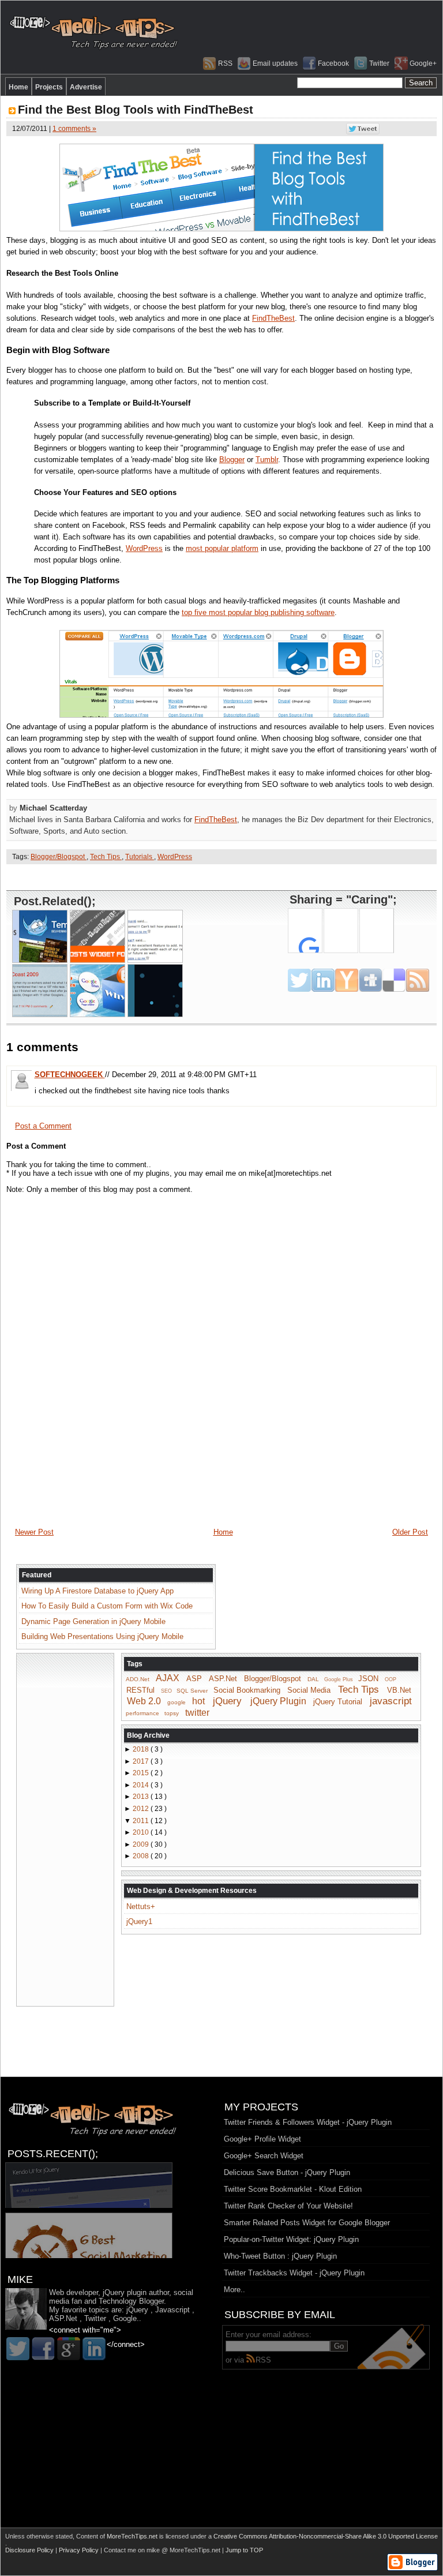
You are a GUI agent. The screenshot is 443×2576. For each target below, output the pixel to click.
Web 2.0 (144, 1701)
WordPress (144, 548)
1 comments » (74, 129)
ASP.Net (223, 1679)
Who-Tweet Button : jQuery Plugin (280, 2256)
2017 (142, 1761)
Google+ (423, 63)
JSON (368, 1679)
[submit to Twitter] (299, 980)
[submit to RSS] (418, 980)
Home (18, 87)
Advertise (86, 87)
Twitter (379, 63)
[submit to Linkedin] (323, 980)
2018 (142, 1749)
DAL (313, 1679)
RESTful (140, 1690)
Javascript (172, 2310)
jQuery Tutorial (338, 1702)
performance (142, 1713)
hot (198, 1701)
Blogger (232, 460)
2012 (142, 1809)
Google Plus (339, 1679)
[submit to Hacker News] (347, 980)
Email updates (275, 63)
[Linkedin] (94, 2349)
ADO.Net (138, 1679)
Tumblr (267, 460)
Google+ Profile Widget (262, 2139)
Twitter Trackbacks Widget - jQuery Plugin (294, 2273)
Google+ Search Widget (264, 2156)
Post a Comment (43, 1126)
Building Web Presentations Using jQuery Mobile (102, 1636)
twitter (197, 1712)
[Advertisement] (221, 877)
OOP (391, 1679)
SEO (166, 1691)
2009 (142, 1844)
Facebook (333, 63)
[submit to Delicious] (394, 980)
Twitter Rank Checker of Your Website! (288, 2206)
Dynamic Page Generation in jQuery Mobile (93, 1621)
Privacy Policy (80, 2550)
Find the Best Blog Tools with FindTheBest (136, 110)
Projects (49, 87)
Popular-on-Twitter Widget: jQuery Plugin (291, 2239)
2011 (142, 1821)
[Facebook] (43, 2349)
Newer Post (34, 1532)
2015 (142, 1773)
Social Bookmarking (247, 1690)
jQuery (227, 1701)
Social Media (309, 1690)
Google (125, 2318)
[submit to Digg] (370, 980)
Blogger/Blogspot (59, 857)
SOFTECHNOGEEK (70, 1075)
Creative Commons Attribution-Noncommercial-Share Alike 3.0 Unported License (326, 2536)
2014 (142, 1785)
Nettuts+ (141, 1906)
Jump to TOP (244, 2550)
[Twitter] (18, 2349)
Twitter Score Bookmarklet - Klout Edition (293, 2189)
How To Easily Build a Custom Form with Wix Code (107, 1606)
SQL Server (192, 1691)
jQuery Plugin (278, 1701)
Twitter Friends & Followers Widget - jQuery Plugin (308, 2122)
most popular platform (222, 548)
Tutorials (140, 857)
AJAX (168, 1678)
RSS (225, 63)
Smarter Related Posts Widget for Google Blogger (307, 2223)
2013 (142, 1797)
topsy (172, 1713)
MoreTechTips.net (133, 2536)
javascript (391, 1701)
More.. (234, 2290)
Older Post (410, 1532)
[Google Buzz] (69, 2349)
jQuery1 (139, 1921)
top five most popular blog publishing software (258, 612)
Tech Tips (106, 857)
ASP (194, 1679)
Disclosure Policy (30, 2550)
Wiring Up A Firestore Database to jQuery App (97, 1591)
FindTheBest (273, 318)
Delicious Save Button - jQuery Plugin (287, 2172)
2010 (142, 1832)
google (177, 1702)
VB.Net (399, 1690)
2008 (142, 1856)
